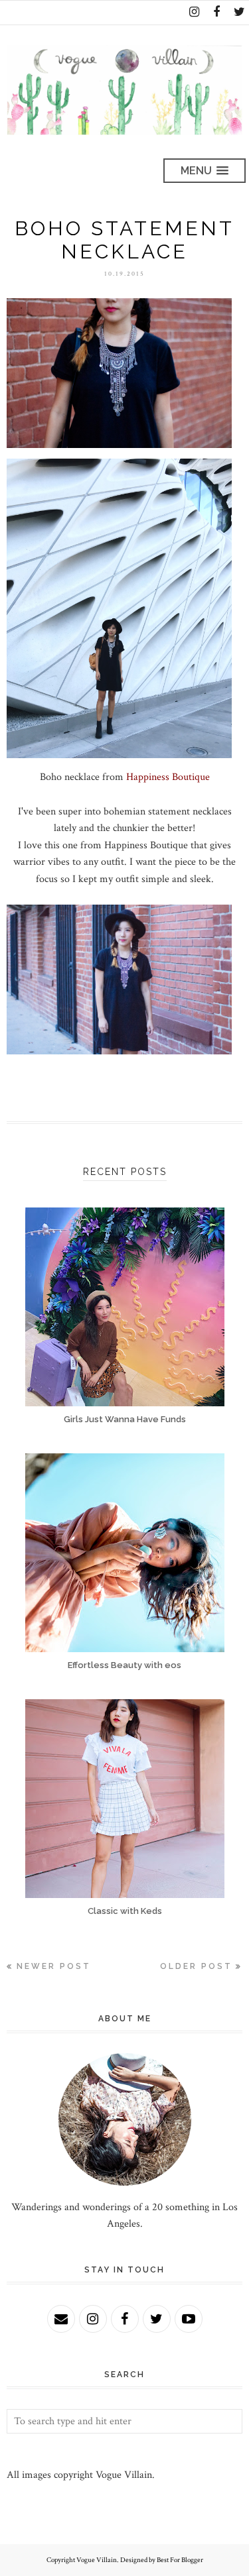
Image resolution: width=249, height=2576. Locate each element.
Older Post (196, 1966)
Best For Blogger (180, 2560)
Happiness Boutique (168, 777)
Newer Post (54, 1966)
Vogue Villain (97, 2560)
